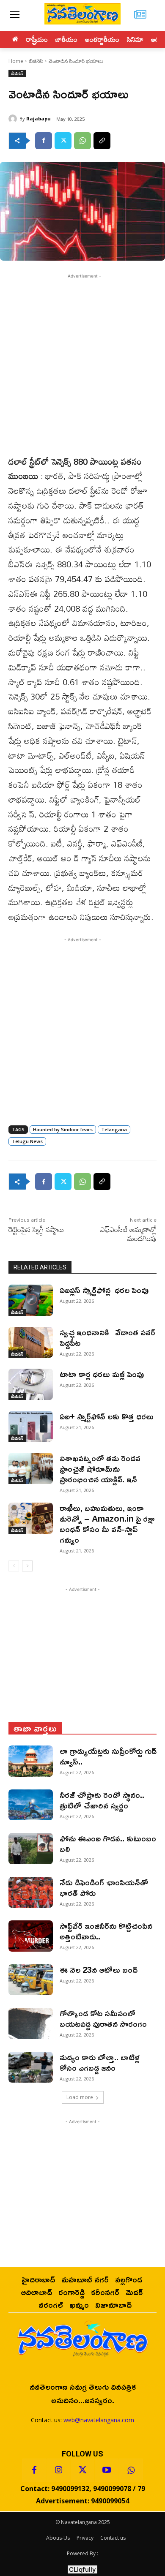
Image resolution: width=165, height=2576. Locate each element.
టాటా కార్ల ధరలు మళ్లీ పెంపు (102, 1374)
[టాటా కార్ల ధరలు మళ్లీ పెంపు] (31, 1384)
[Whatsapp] (131, 2470)
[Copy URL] (102, 141)
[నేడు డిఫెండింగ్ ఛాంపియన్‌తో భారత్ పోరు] (31, 1893)
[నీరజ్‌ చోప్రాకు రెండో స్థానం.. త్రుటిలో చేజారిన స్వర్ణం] (31, 1805)
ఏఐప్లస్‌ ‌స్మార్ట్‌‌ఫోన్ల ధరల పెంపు (104, 1290)
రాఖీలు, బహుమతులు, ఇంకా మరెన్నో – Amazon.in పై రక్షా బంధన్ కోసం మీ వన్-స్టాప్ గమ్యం (107, 1524)
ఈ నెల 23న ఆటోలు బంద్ (99, 1969)
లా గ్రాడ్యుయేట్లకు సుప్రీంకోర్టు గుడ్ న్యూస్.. (108, 1756)
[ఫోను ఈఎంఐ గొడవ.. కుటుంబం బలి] (31, 1849)
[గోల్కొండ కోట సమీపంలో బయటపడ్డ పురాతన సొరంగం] (31, 2023)
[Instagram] (58, 2470)
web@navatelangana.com (99, 2420)
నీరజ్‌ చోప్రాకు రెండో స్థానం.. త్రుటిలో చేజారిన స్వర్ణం (102, 1800)
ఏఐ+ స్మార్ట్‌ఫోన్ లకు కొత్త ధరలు (107, 1416)
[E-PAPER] (140, 15)
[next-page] (27, 1566)
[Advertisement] (82, 363)
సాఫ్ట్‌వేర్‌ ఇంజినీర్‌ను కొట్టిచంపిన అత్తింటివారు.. (106, 1931)
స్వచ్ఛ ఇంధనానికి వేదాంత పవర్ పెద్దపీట (107, 1337)
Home (16, 61)
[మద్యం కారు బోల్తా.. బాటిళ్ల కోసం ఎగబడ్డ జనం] (31, 2067)
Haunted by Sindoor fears (63, 1129)
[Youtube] (107, 2470)
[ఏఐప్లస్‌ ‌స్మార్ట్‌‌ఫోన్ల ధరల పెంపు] (31, 1300)
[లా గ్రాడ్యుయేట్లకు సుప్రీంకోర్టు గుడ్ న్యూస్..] (31, 1761)
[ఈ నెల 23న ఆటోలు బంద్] (31, 1980)
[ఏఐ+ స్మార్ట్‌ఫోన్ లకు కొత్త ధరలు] (31, 1427)
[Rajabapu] (14, 119)
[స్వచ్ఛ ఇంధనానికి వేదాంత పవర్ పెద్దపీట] (31, 1342)
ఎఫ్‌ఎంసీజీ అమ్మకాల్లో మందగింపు (128, 1234)
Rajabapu (38, 118)
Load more (80, 2097)
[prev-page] (14, 1566)
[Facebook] (44, 141)
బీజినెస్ (36, 61)
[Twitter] (63, 141)
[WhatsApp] (82, 141)
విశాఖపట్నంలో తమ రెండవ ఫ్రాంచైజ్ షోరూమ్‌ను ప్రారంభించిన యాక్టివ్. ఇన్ (100, 1468)
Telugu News (27, 1141)
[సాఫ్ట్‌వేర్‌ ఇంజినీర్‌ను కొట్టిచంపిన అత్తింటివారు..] (31, 1936)
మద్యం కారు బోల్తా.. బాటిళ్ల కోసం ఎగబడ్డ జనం (100, 2062)
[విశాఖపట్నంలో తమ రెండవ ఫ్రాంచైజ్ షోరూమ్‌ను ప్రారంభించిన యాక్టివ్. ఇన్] (31, 1468)
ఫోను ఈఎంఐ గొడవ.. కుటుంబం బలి (108, 1843)
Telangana (114, 1129)
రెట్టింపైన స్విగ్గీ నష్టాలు (36, 1229)
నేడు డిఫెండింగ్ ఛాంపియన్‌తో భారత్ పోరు (104, 1887)
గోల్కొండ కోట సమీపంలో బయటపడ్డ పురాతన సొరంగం (103, 2018)
